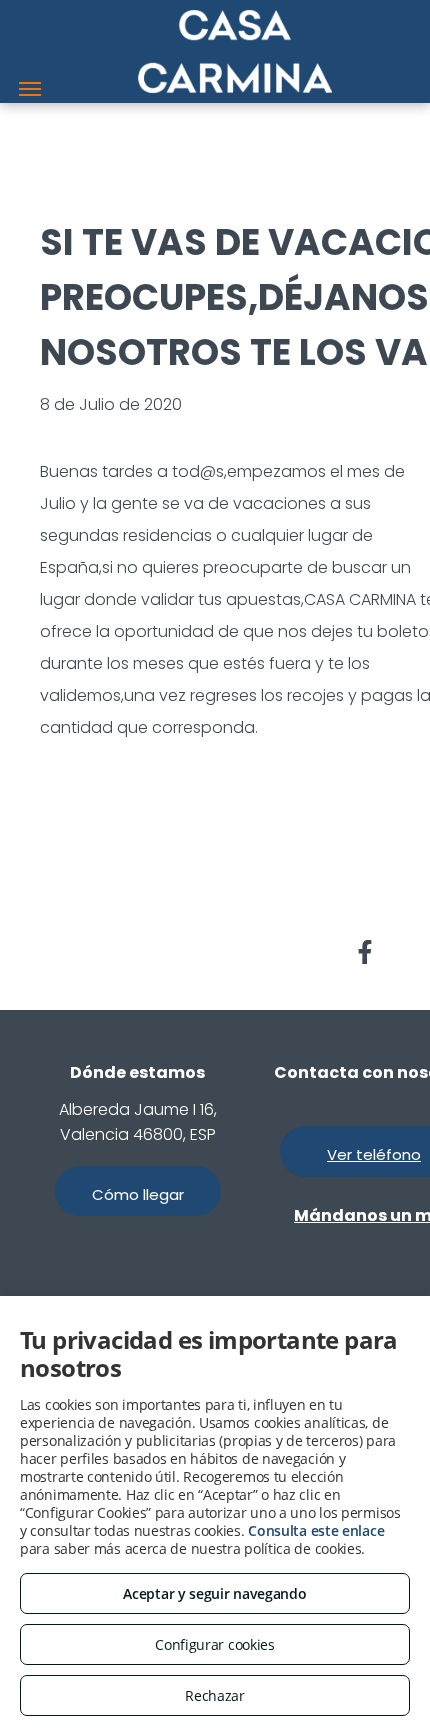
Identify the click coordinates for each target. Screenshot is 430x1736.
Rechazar (215, 1695)
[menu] (30, 89)
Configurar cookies (215, 1644)
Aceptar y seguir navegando (214, 1593)
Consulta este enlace (316, 1530)
